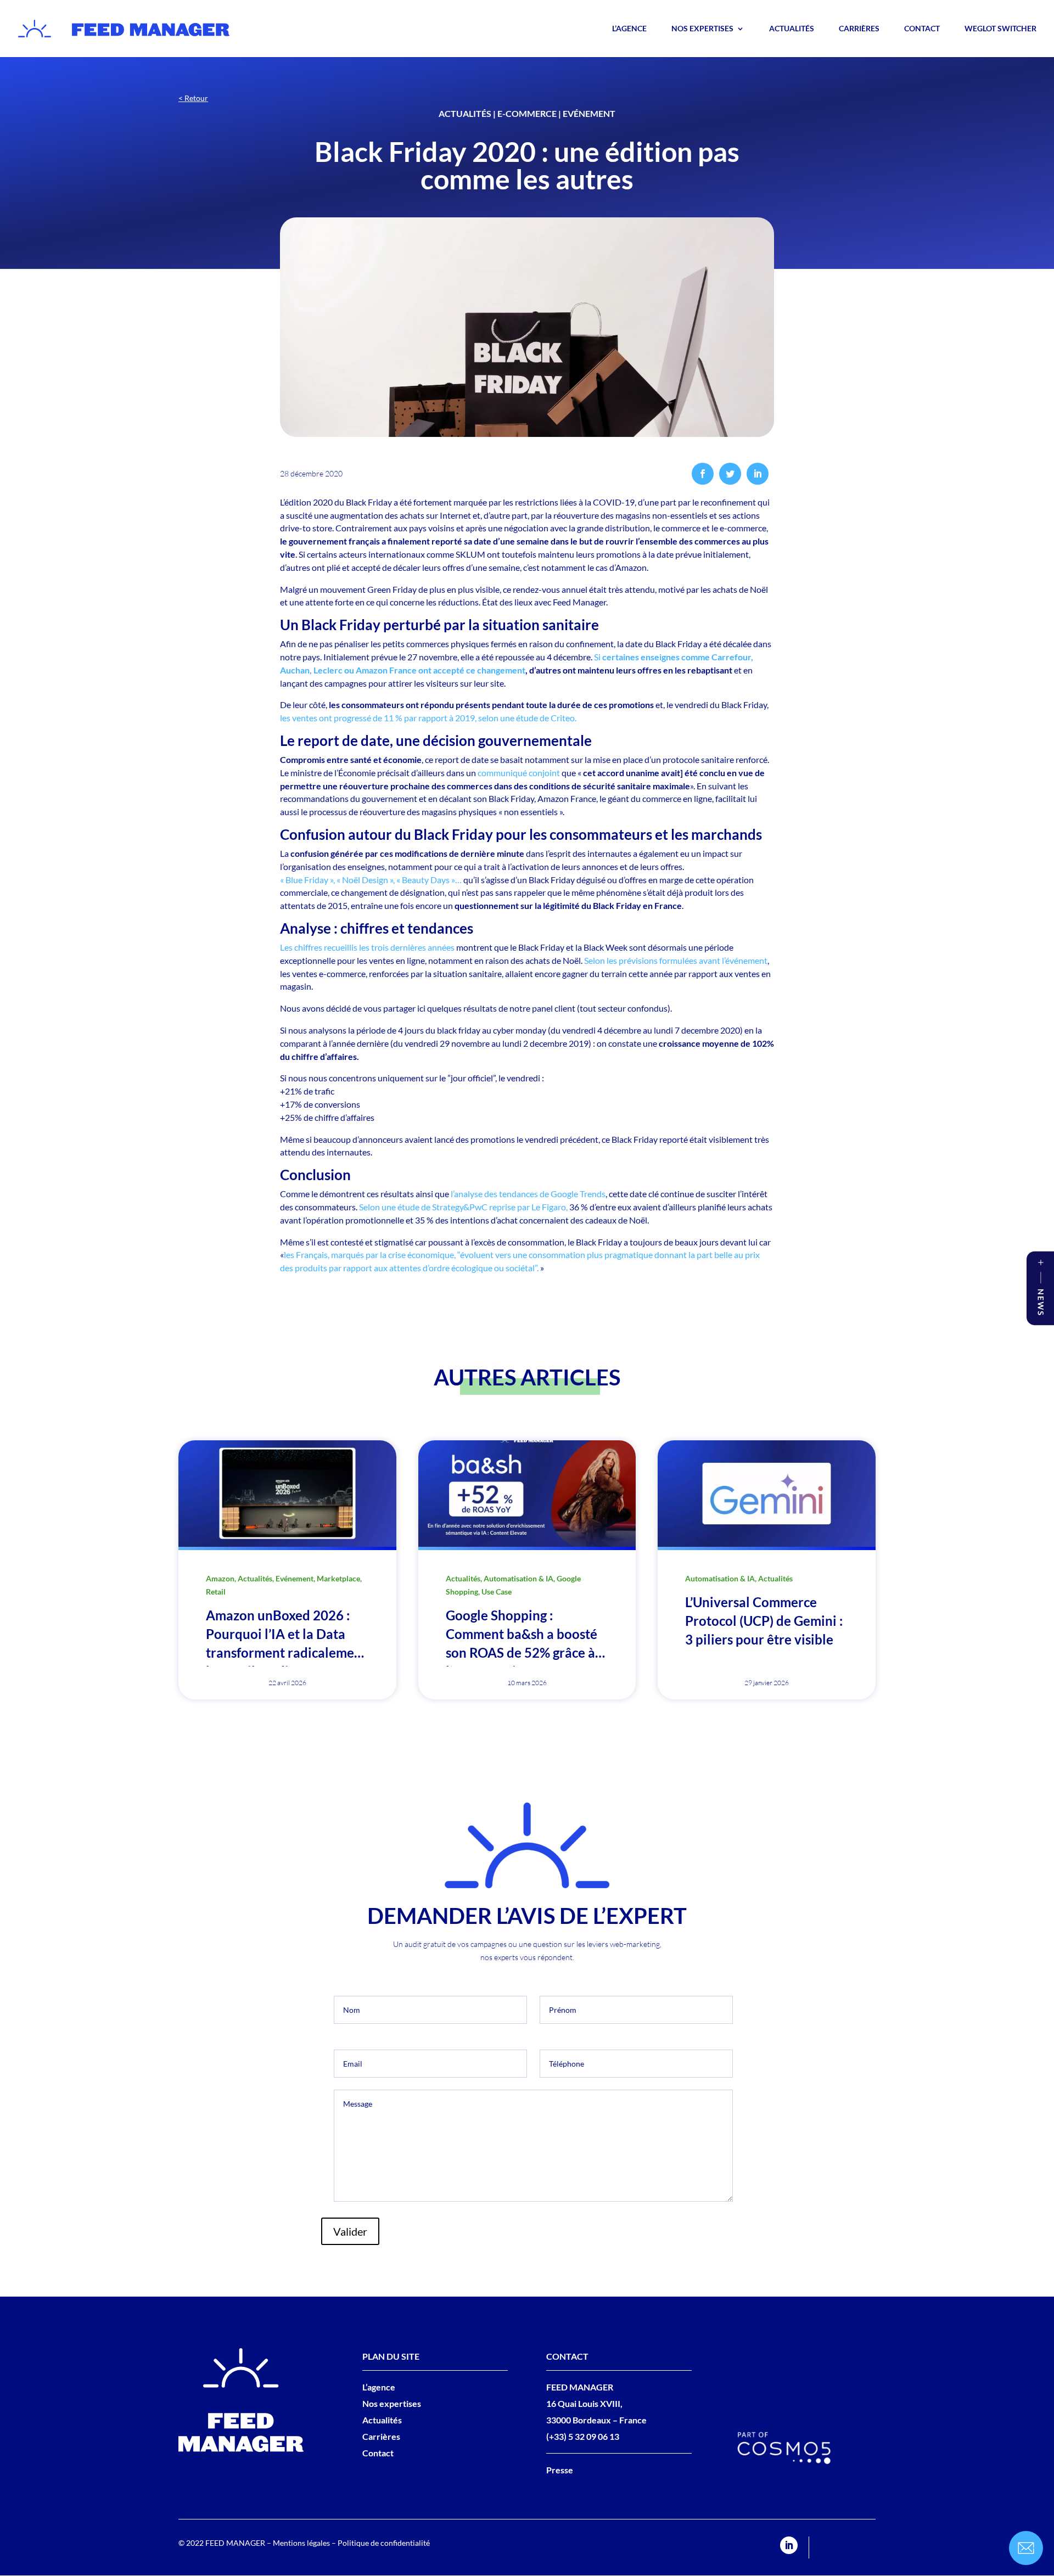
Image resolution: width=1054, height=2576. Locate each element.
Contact (922, 29)
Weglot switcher (1000, 29)
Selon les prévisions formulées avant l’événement (676, 960)
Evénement (589, 113)
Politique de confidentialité (384, 2543)
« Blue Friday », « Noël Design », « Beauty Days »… (371, 880)
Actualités (792, 29)
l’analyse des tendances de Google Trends (528, 1194)
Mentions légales (301, 2543)
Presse (560, 2470)
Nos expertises (702, 29)
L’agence (629, 29)
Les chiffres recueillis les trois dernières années (367, 947)
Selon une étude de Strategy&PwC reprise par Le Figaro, (463, 1207)
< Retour (193, 98)
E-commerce (527, 113)
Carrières (859, 29)
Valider (350, 2231)
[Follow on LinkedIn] (789, 2545)
